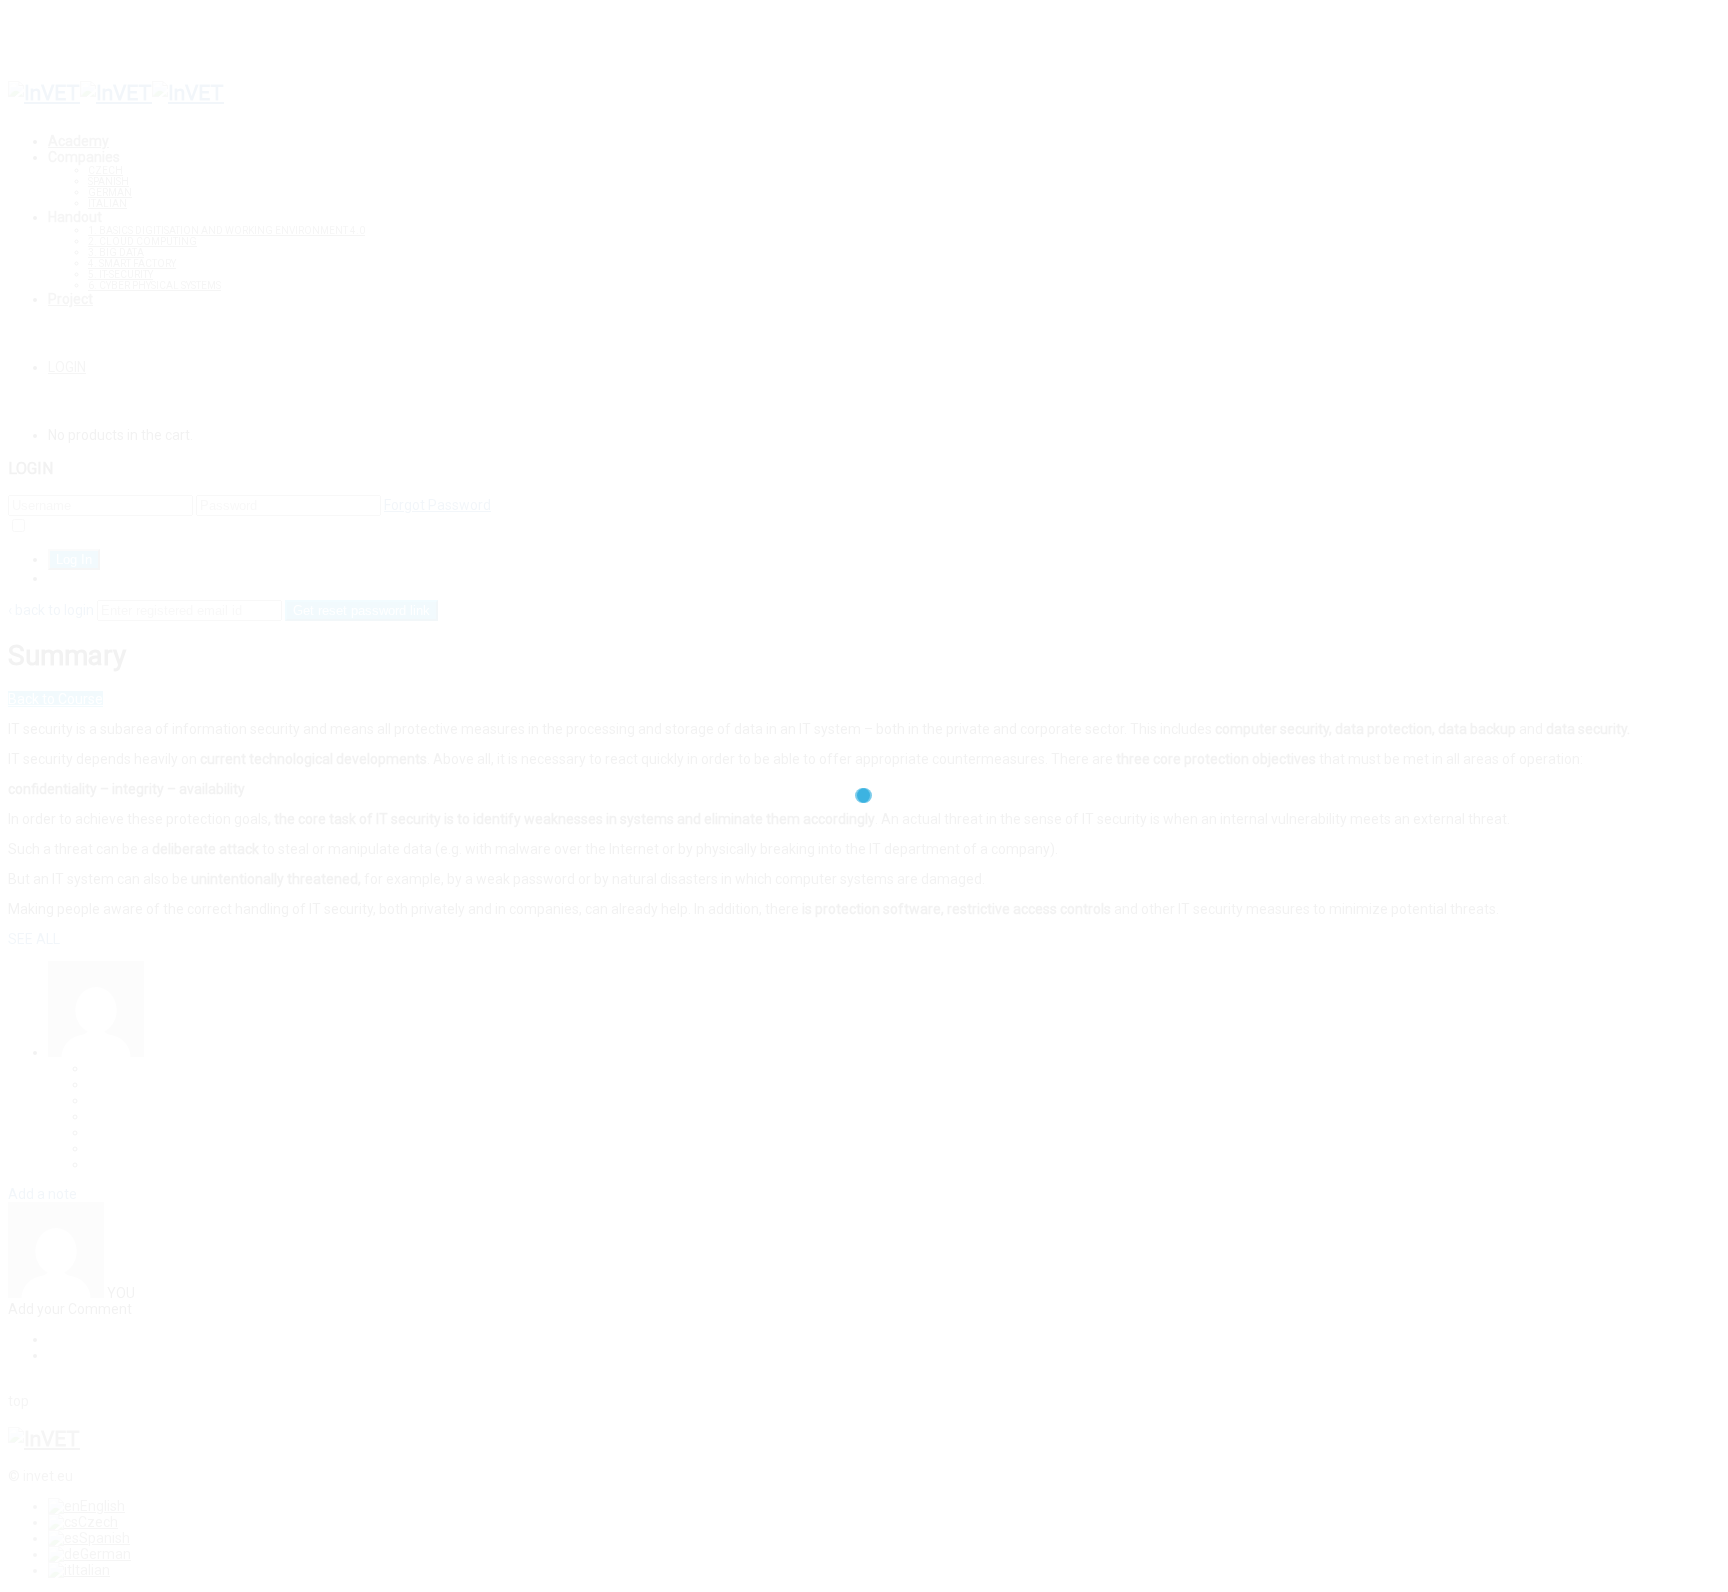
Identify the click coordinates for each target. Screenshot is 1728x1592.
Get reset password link (361, 610)
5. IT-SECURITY (120, 274)
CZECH (105, 170)
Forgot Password (437, 505)
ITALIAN (107, 203)
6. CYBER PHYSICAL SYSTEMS (154, 285)
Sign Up (72, 578)
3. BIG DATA (116, 252)
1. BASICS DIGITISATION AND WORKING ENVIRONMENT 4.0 (226, 230)
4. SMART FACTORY (132, 263)
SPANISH (108, 181)
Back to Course (55, 699)
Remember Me (75, 527)
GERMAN (110, 192)
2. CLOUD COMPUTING (142, 241)
